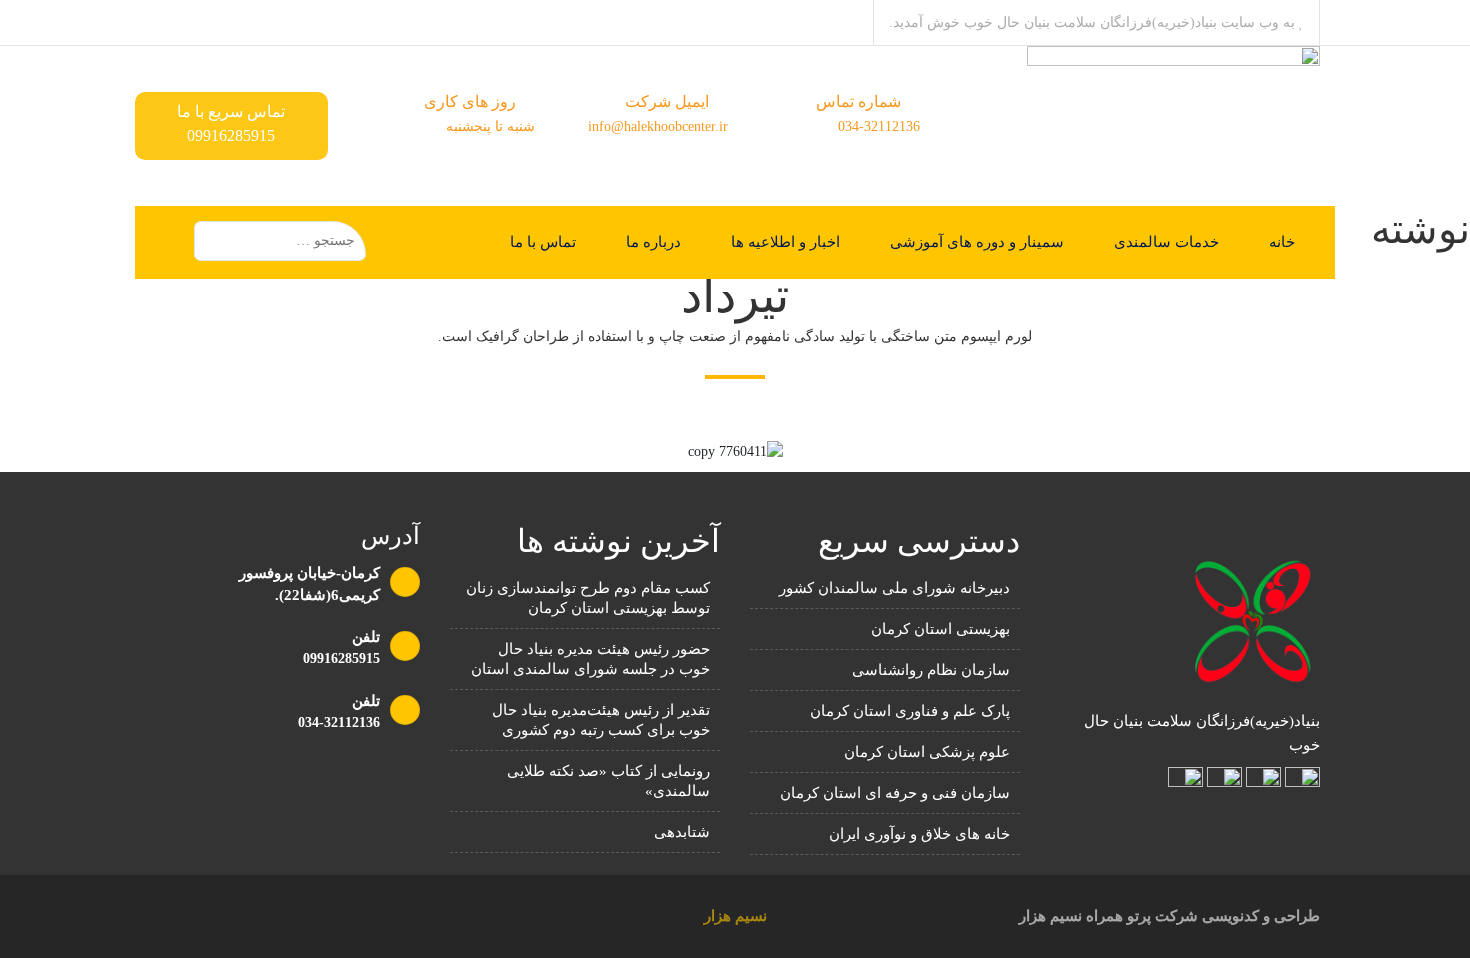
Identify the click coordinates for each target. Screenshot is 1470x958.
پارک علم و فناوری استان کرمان (910, 711)
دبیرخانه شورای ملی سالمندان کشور (894, 588)
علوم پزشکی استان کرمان (927, 752)
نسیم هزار (735, 916)
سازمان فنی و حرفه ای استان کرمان (895, 793)
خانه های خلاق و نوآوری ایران (919, 834)
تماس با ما (543, 242)
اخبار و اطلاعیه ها (785, 242)
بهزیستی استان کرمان (940, 629)
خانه (1282, 242)
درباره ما (653, 242)
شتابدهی (682, 832)
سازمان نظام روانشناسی (931, 670)
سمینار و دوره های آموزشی (977, 242)
